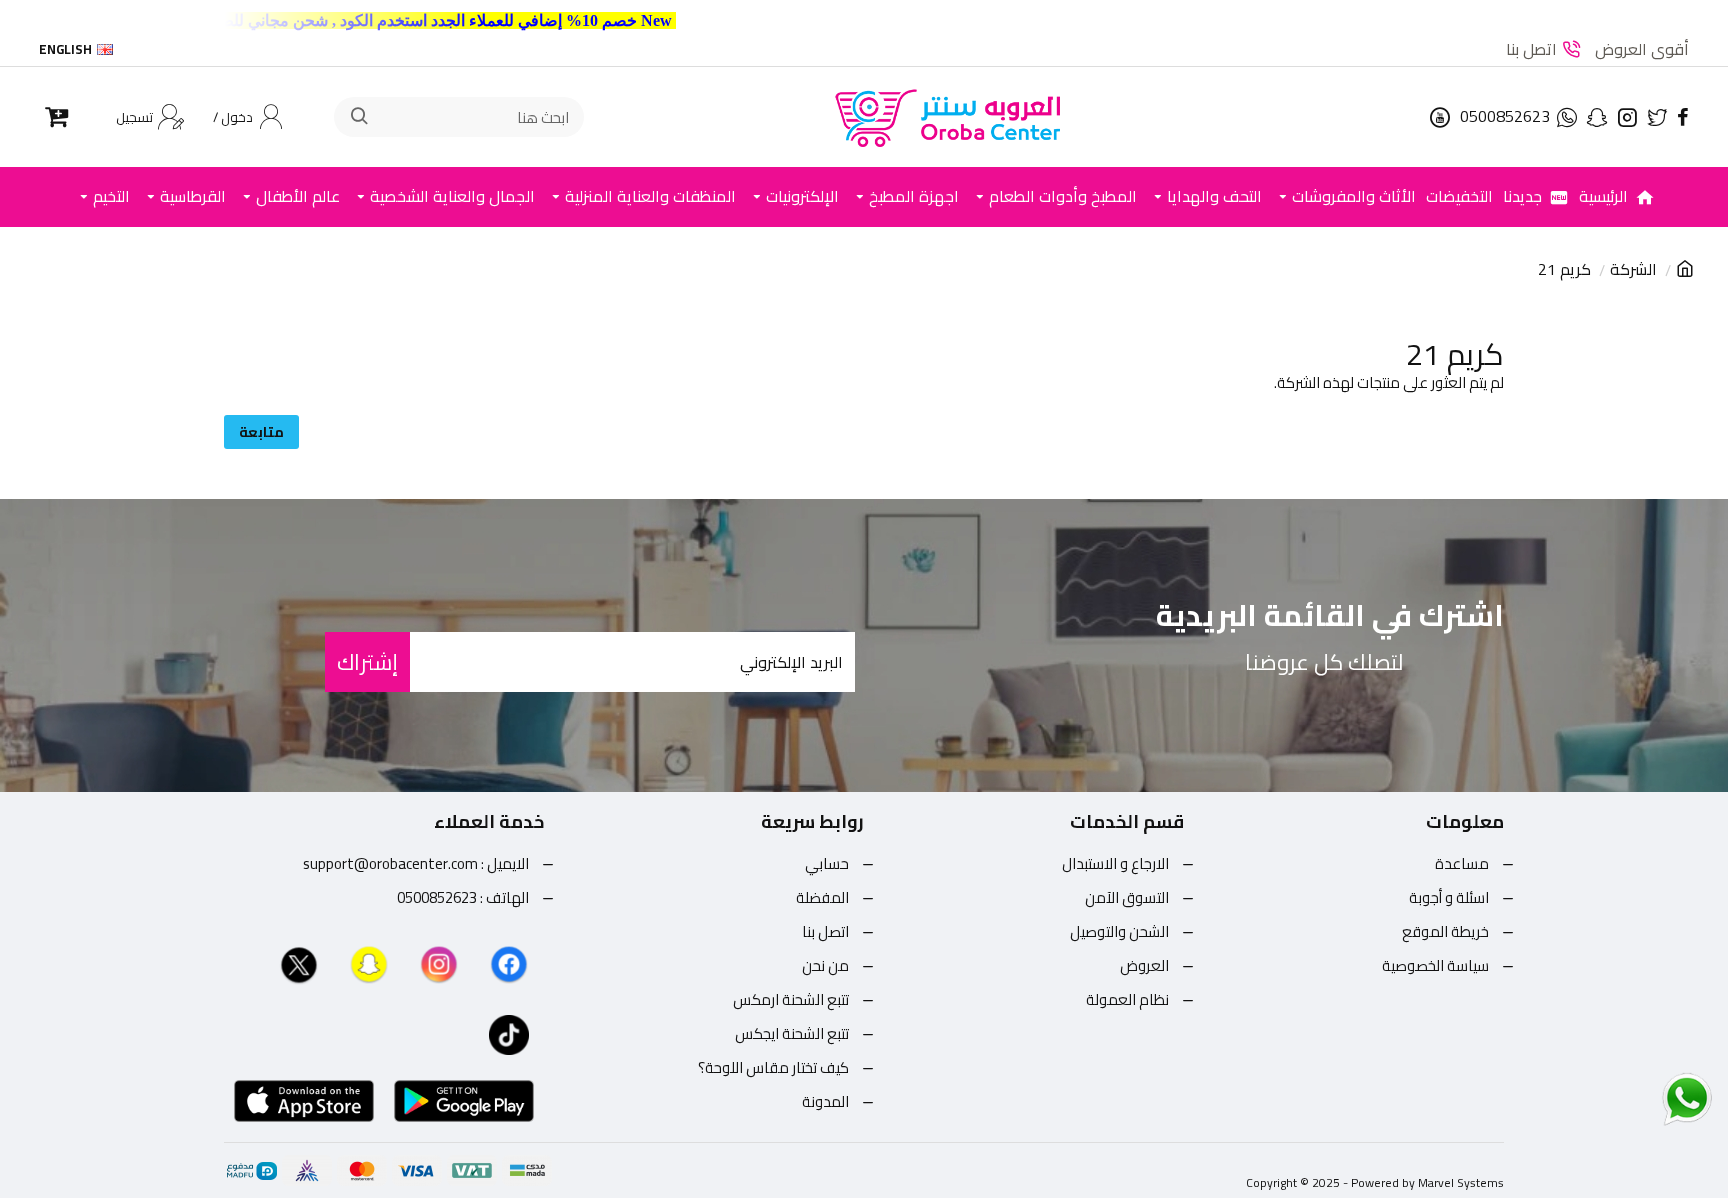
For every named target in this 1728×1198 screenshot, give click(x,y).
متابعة (261, 432)
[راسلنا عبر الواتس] (1652, 1098)
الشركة (1633, 270)
